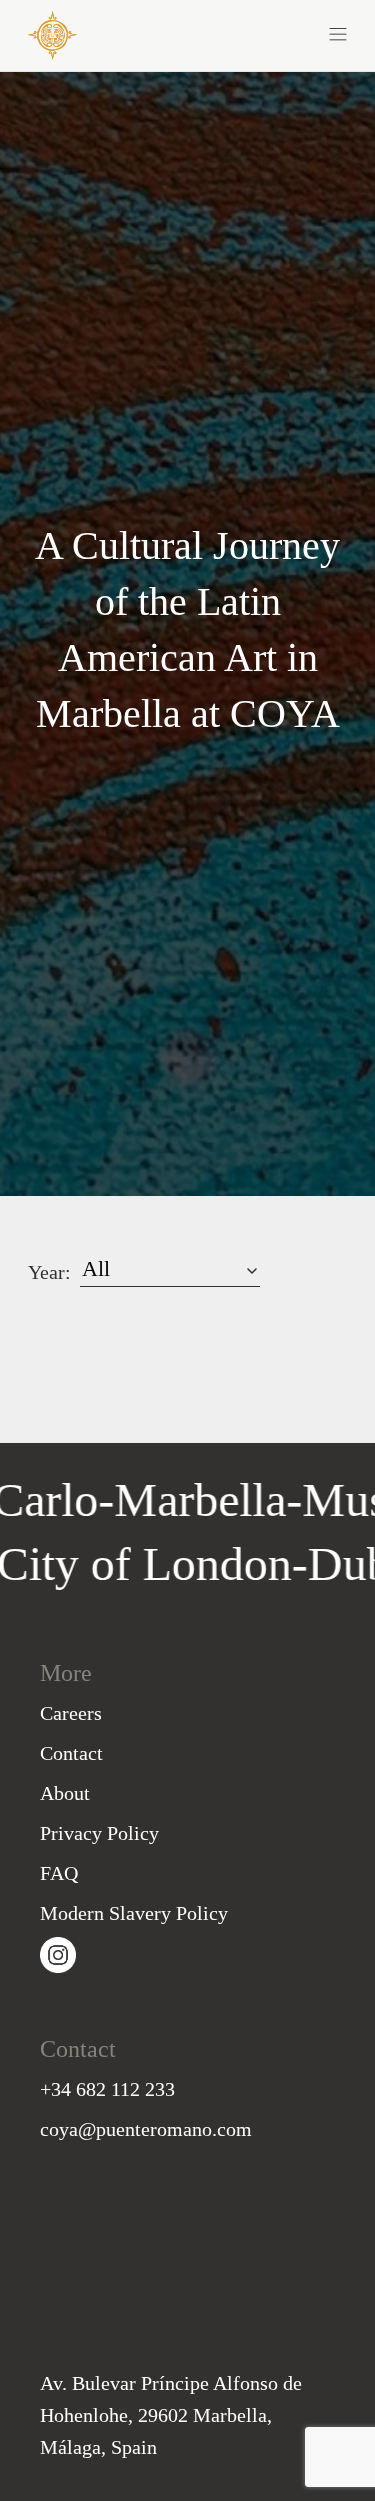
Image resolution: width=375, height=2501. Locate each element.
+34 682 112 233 (107, 2089)
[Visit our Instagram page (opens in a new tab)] (58, 1952)
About (65, 1793)
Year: (49, 1272)
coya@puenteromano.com (146, 2129)
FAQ (59, 1873)
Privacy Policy (99, 1833)
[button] (268, 32)
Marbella (171, 1499)
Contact (71, 1753)
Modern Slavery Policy (134, 1913)
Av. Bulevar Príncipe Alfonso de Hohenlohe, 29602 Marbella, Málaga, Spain (171, 2415)
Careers (71, 1713)
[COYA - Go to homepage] (52, 33)
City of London (173, 1563)
